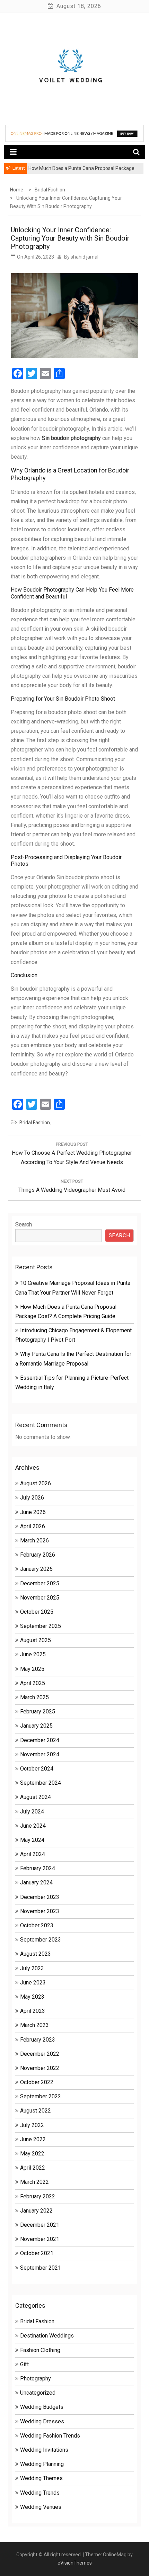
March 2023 (34, 2025)
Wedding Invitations (44, 2450)
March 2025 (34, 1697)
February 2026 (38, 1555)
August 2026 (36, 1483)
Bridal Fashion (35, 1123)
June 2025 (33, 1654)
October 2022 (37, 2082)
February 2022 (38, 2196)
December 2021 (40, 2225)
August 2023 (36, 1954)
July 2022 (32, 2125)
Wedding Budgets (42, 2407)
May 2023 (32, 1997)
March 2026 (34, 1541)
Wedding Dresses (42, 2421)
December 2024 (40, 1740)
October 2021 (37, 2253)
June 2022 (33, 2139)
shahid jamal (85, 257)
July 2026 (32, 1498)
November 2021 (40, 2239)
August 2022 (36, 2111)
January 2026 (36, 1569)
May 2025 (32, 1669)
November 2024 (40, 1754)
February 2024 (38, 1868)
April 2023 (33, 2011)
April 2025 (33, 1683)
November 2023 (40, 1911)
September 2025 (41, 1626)
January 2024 (36, 1883)
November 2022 (40, 2068)
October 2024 (37, 1769)
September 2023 (41, 1940)
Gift (24, 2364)
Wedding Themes (41, 2478)
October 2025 (37, 1612)
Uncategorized (38, 2393)
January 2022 (36, 2211)
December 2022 (40, 2054)
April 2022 (33, 2168)
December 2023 (40, 1897)
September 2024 (41, 1783)
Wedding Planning (42, 2464)
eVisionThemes (75, 2563)
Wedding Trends (40, 2493)
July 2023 (32, 1968)
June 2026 (33, 1512)
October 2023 (37, 1925)
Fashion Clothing (40, 2350)
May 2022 (32, 2154)
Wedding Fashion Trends (50, 2436)
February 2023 (38, 2040)
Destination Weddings (47, 2336)
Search (24, 1224)
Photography (36, 2379)
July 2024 (32, 1812)
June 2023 (33, 1983)
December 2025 (40, 1583)
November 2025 (40, 1598)
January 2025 (36, 1726)
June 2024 (33, 1826)
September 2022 (41, 2096)
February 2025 (38, 1712)
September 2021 (41, 2268)
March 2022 (34, 2182)
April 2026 (33, 1526)
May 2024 (32, 1840)
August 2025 (36, 1640)
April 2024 (33, 1854)
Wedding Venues (41, 2507)
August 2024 (36, 1797)
